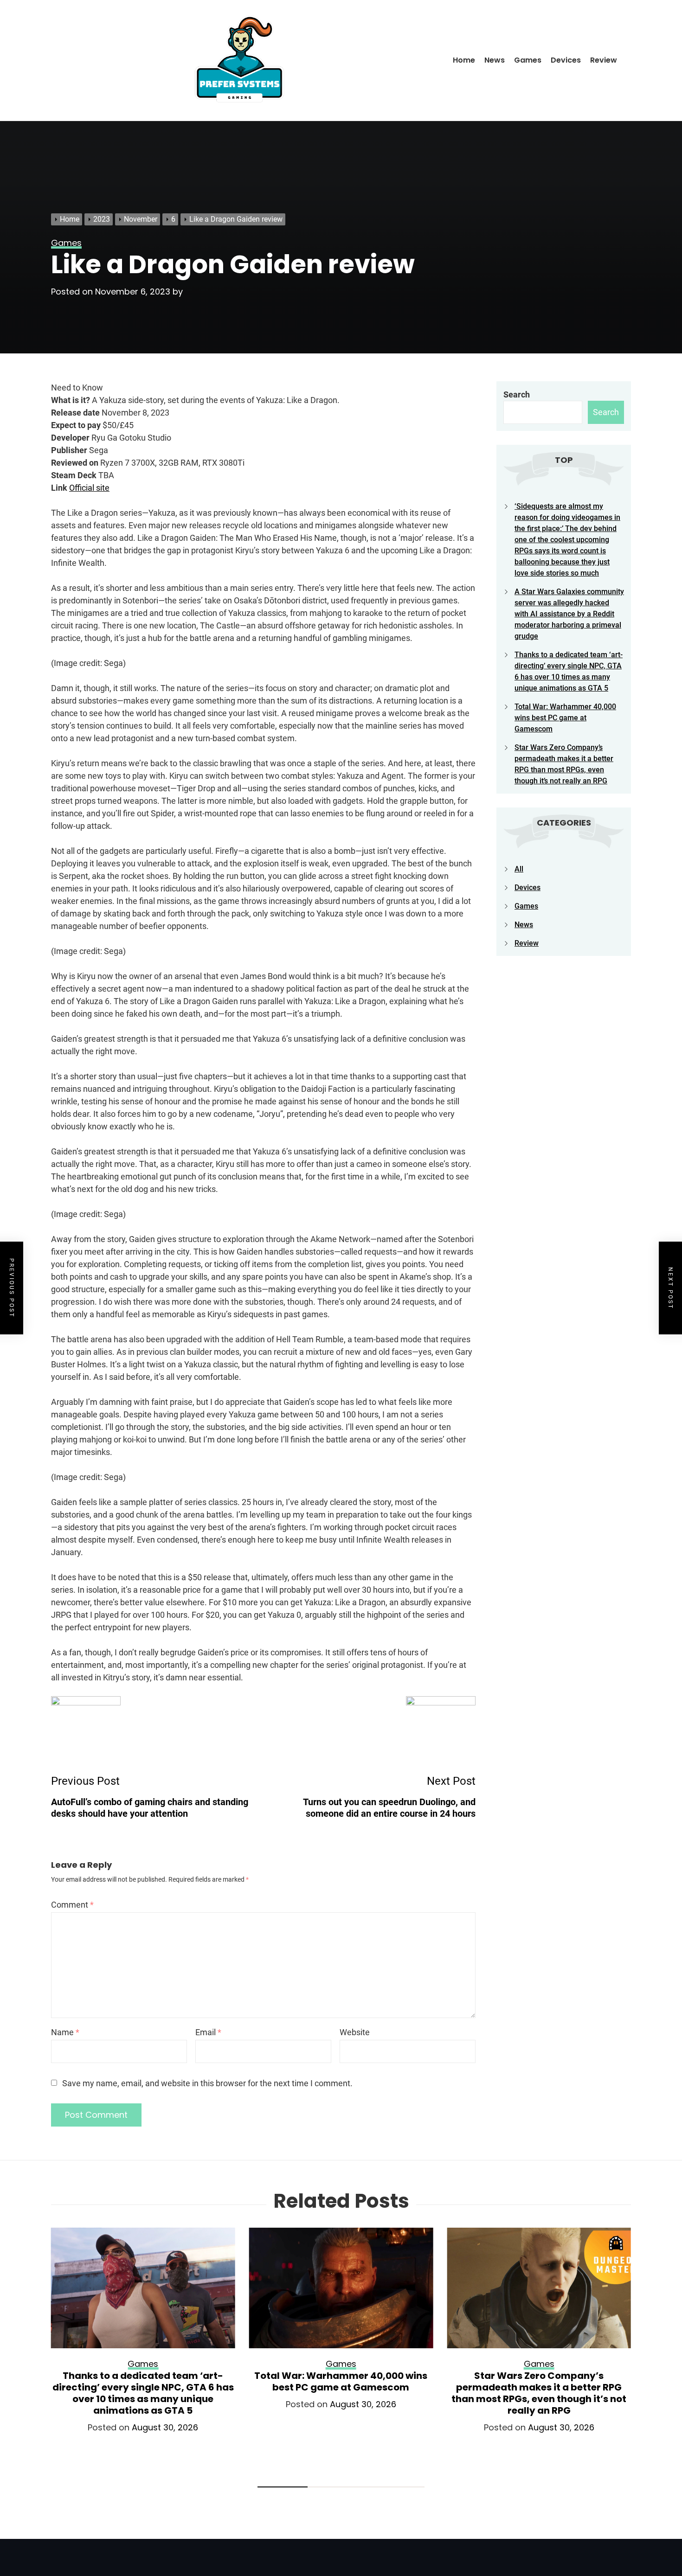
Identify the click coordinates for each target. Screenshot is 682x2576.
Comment (72, 1905)
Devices (566, 60)
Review (604, 60)
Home (464, 60)
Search (517, 394)
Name (65, 2032)
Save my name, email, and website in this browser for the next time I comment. (207, 2083)
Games (528, 60)
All (519, 869)
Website (355, 2032)
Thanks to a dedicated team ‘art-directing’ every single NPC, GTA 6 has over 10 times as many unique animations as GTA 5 (143, 2393)
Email (208, 2032)
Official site (89, 488)
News (495, 60)
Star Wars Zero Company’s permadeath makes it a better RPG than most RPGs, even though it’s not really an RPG (539, 2393)
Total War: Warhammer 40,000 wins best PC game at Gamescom (565, 718)
